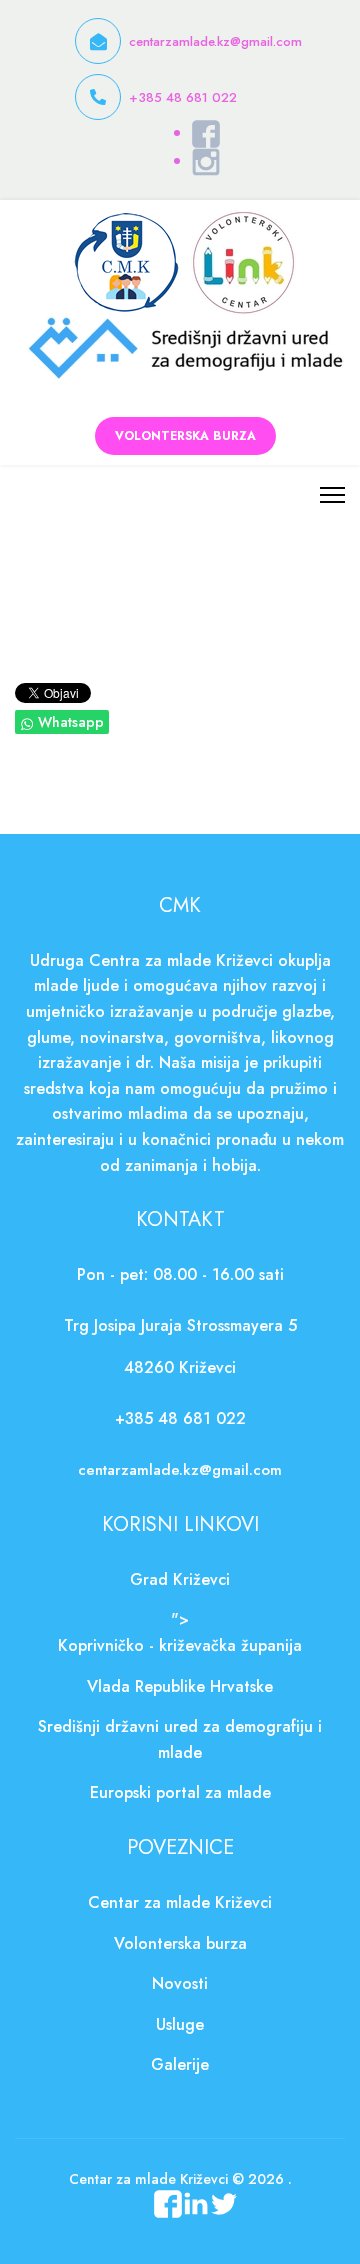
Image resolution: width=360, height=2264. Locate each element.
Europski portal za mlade (180, 1792)
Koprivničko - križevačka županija (180, 1645)
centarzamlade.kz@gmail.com (215, 41)
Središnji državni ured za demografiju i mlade (180, 1739)
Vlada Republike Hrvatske (180, 1686)
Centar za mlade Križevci (180, 1902)
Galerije (180, 2064)
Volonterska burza (180, 1943)
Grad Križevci (180, 1579)
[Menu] (332, 495)
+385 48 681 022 (183, 97)
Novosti (180, 1983)
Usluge (180, 2024)
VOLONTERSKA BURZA (185, 436)
